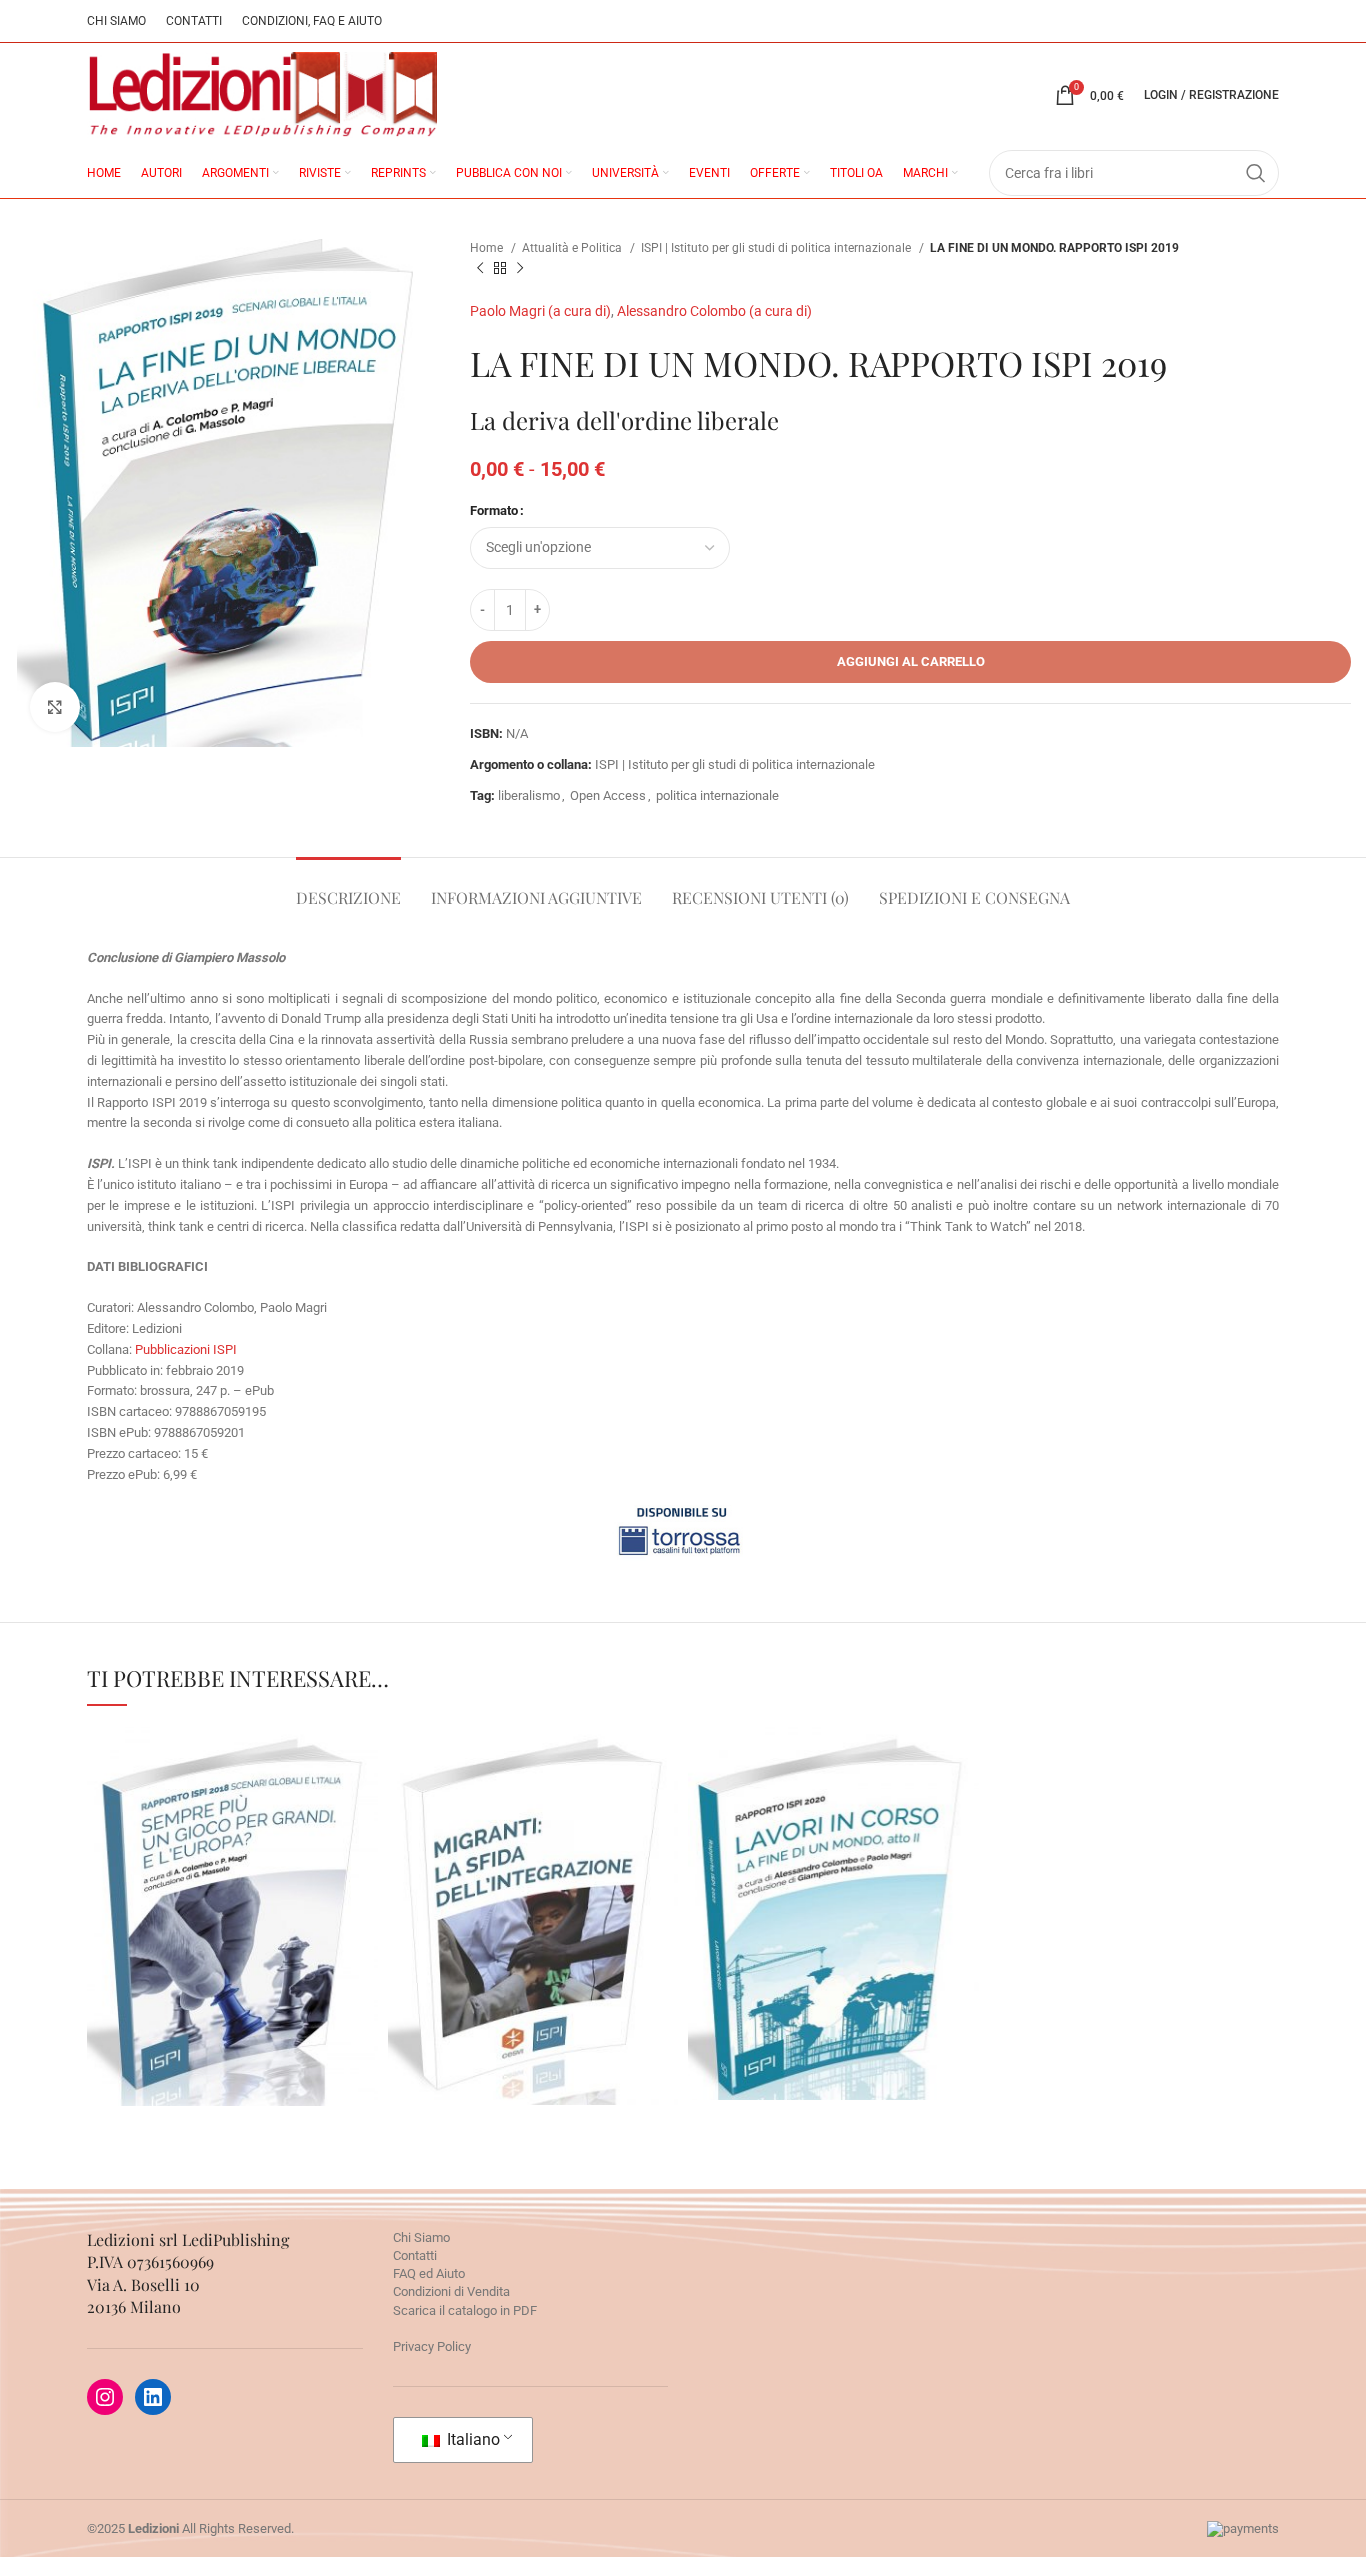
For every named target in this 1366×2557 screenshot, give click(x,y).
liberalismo (529, 795)
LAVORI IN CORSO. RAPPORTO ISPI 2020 (833, 1841)
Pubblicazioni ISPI (186, 1349)
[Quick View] (194, 2031)
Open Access (608, 795)
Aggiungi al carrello (911, 661)
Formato (494, 510)
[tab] (348, 887)
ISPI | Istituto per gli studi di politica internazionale (777, 248)
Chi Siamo (421, 2237)
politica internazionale (717, 795)
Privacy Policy (432, 2346)
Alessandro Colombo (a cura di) (714, 311)
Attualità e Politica (573, 248)
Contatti (415, 2255)
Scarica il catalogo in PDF (465, 2310)
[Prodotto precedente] (480, 269)
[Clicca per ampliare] (55, 707)
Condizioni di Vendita (451, 2291)
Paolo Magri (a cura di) (540, 311)
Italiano (471, 2439)
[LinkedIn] (153, 2397)
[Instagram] (105, 2397)
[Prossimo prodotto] (520, 269)
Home (488, 248)
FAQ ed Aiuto (429, 2273)
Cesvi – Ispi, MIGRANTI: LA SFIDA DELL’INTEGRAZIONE (533, 1844)
